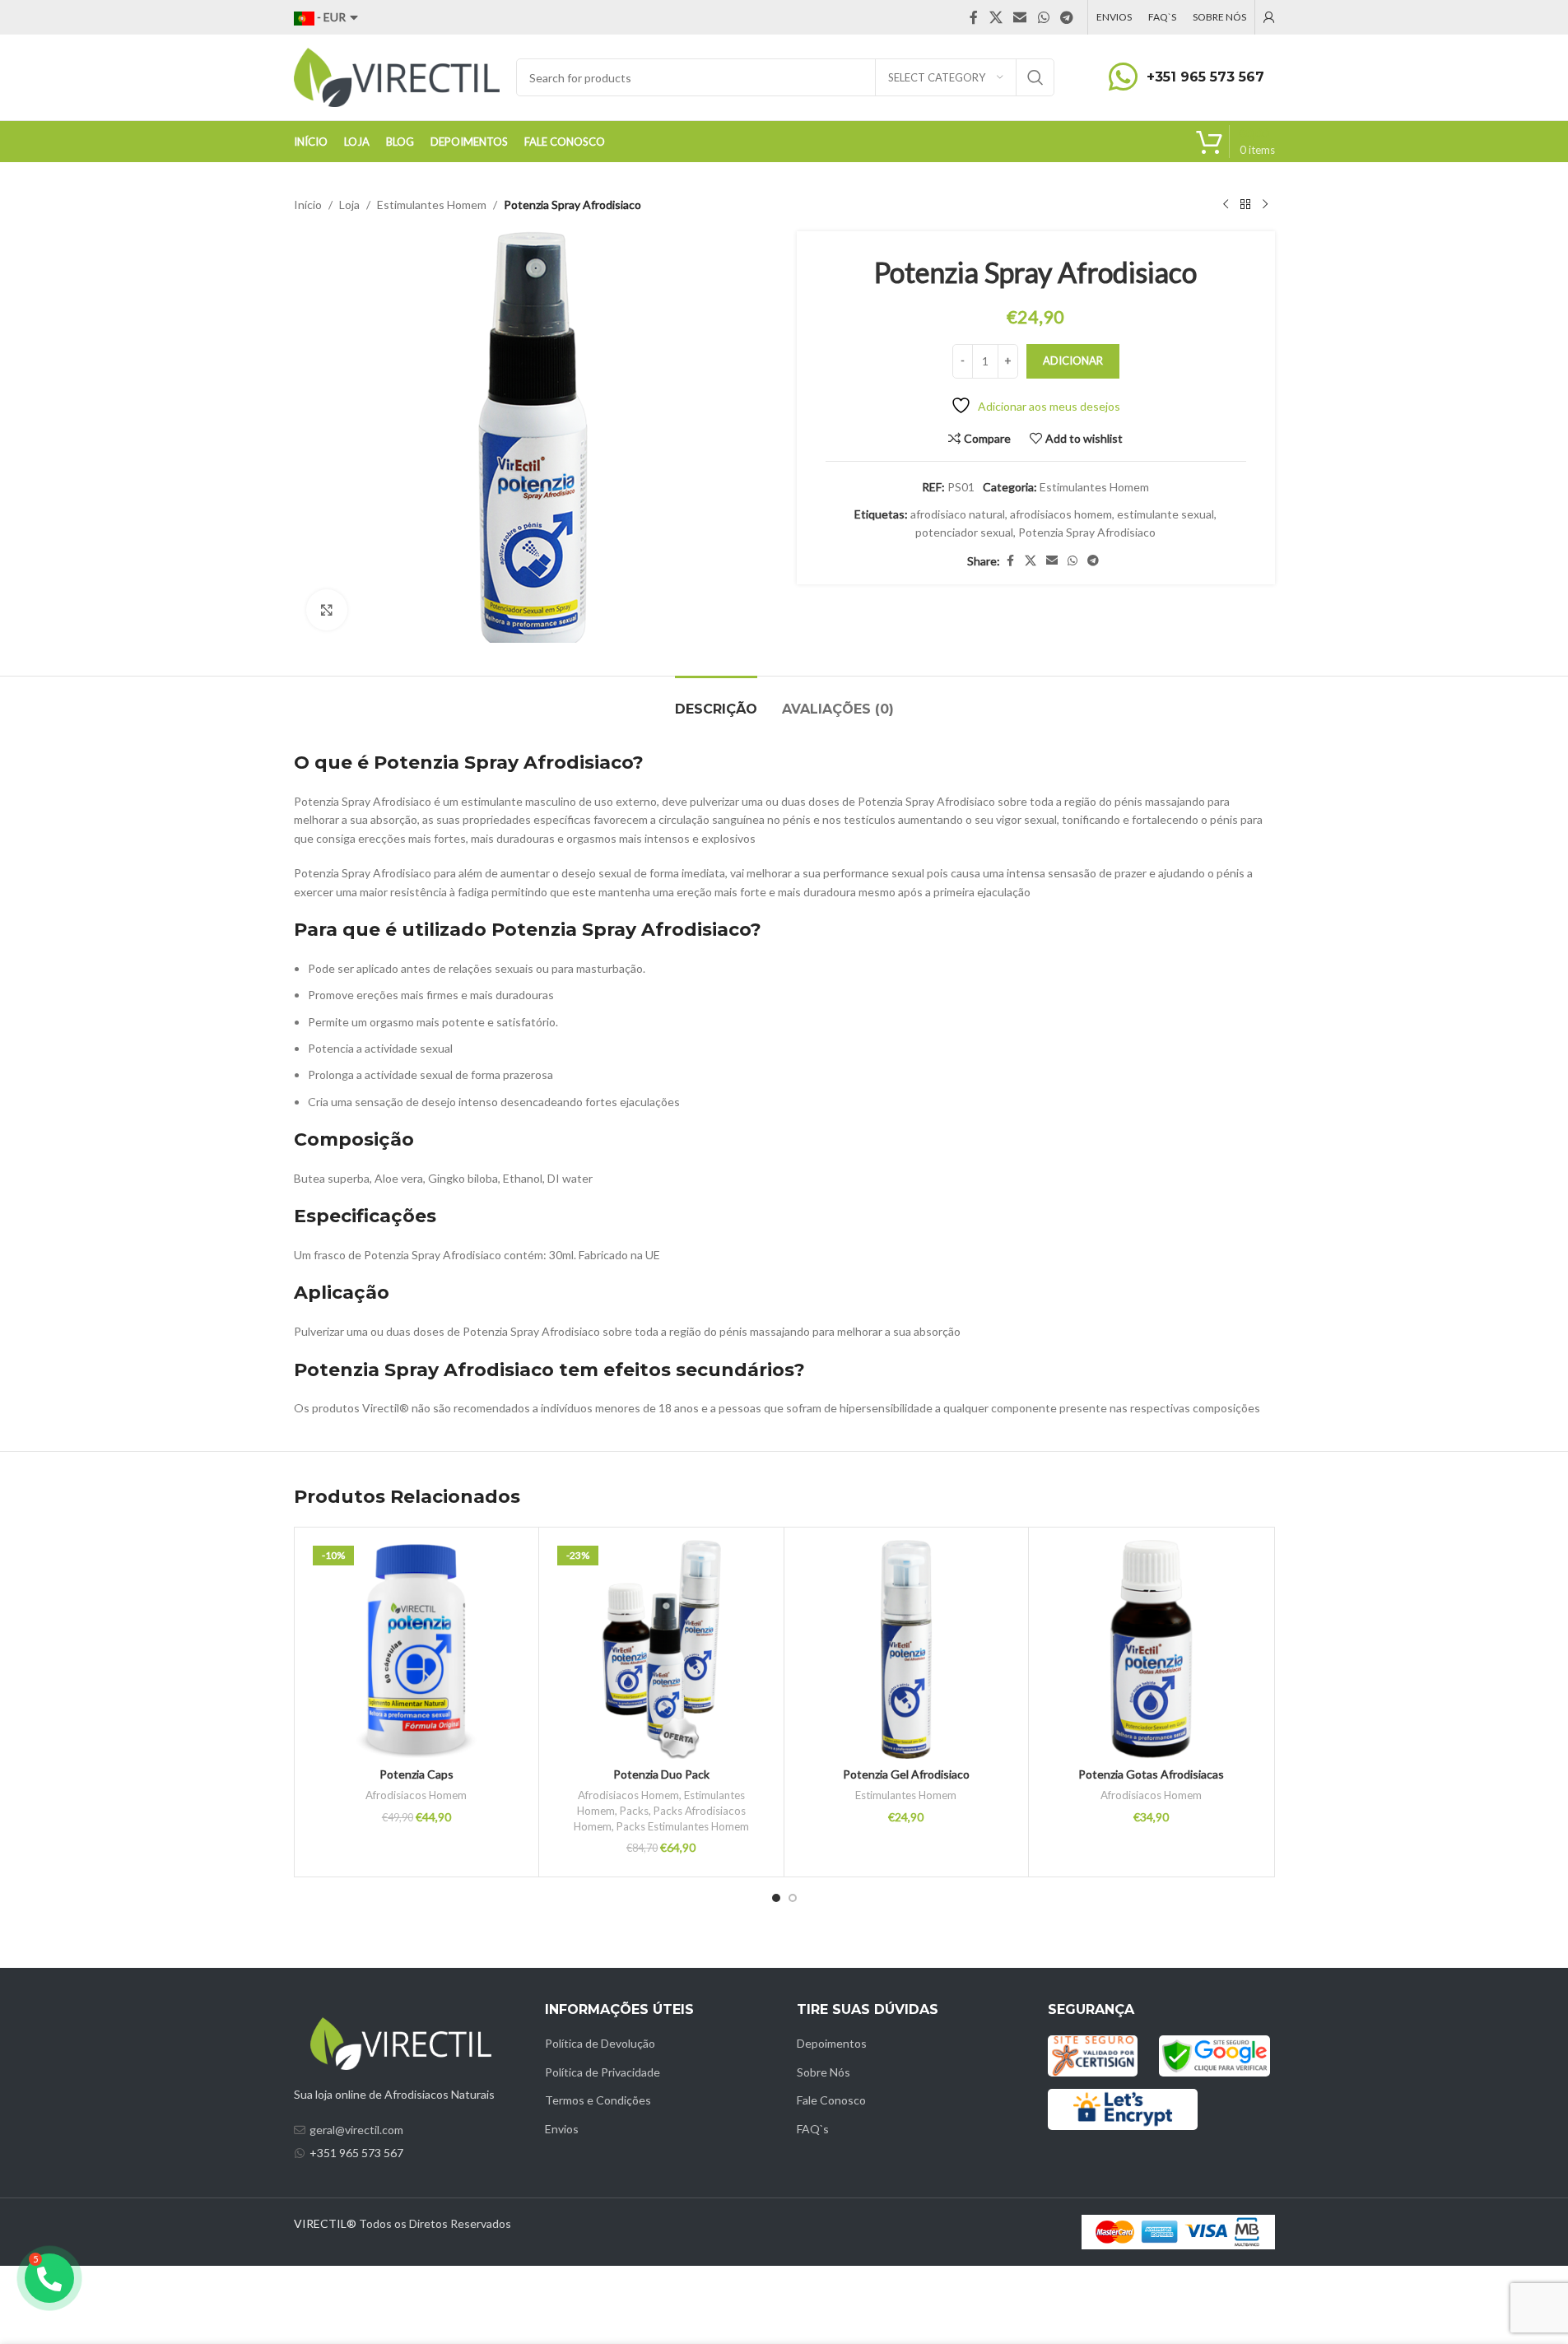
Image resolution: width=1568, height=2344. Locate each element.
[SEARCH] (1035, 77)
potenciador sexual (964, 532)
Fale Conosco (831, 2100)
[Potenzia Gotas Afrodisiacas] (1151, 1650)
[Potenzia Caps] (417, 1650)
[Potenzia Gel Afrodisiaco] (907, 1650)
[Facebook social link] (974, 17)
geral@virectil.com (356, 2130)
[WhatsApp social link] (1043, 17)
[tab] (716, 701)
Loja (349, 205)
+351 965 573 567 (1205, 77)
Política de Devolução (600, 2043)
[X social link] (996, 17)
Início (308, 205)
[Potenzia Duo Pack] (661, 1650)
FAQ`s (813, 2129)
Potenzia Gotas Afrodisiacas (1151, 1774)
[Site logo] (397, 76)
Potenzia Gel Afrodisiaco (906, 1774)
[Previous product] (1226, 205)
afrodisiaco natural (958, 514)
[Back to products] (1245, 205)
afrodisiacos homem (1061, 514)
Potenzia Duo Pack (661, 1774)
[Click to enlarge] (327, 610)
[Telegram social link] (1066, 17)
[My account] (1269, 17)
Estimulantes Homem (432, 205)
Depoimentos (832, 2043)
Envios (562, 2129)
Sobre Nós (824, 2072)
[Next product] (1265, 205)
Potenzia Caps (416, 1774)
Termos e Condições (598, 2100)
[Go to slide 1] (776, 1898)
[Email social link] (1020, 17)
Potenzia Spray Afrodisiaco (1087, 532)
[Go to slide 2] (793, 1898)
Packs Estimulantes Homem (683, 1826)
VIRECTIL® (325, 2223)
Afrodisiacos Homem (416, 1795)
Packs (634, 1811)
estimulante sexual (1166, 514)
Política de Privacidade (603, 2072)
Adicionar (1073, 360)
